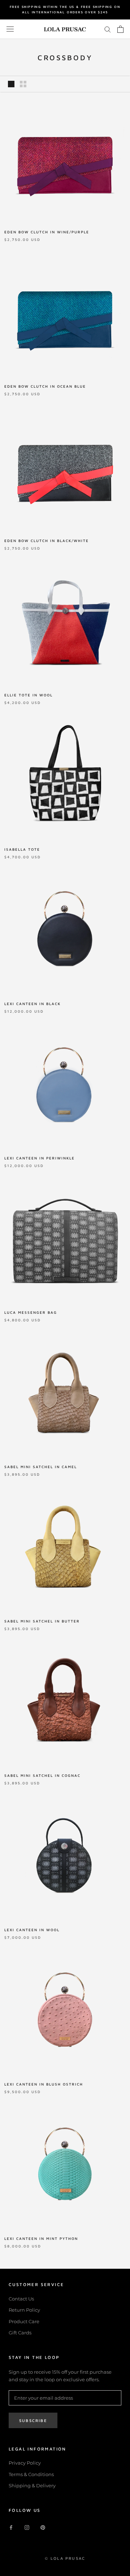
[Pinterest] (43, 2527)
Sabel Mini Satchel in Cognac (42, 1775)
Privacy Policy (25, 2463)
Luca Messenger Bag (31, 1312)
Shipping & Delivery (32, 2485)
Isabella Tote (22, 849)
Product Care (24, 2321)
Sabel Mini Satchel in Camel (41, 1467)
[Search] (108, 29)
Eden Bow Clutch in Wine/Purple (47, 232)
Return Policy (24, 2310)
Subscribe (33, 2420)
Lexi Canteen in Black (32, 1004)
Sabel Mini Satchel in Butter (42, 1621)
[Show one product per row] (11, 84)
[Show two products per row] (23, 84)
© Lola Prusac (65, 2558)
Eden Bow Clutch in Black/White (47, 541)
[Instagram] (27, 2527)
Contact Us (21, 2299)
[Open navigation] (10, 29)
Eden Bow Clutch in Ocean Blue (45, 386)
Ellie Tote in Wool (29, 695)
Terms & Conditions (31, 2474)
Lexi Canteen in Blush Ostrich (44, 2084)
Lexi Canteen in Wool (32, 1930)
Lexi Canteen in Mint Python (41, 2238)
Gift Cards (20, 2333)
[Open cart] (120, 29)
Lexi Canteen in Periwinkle (40, 1158)
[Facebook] (11, 2527)
